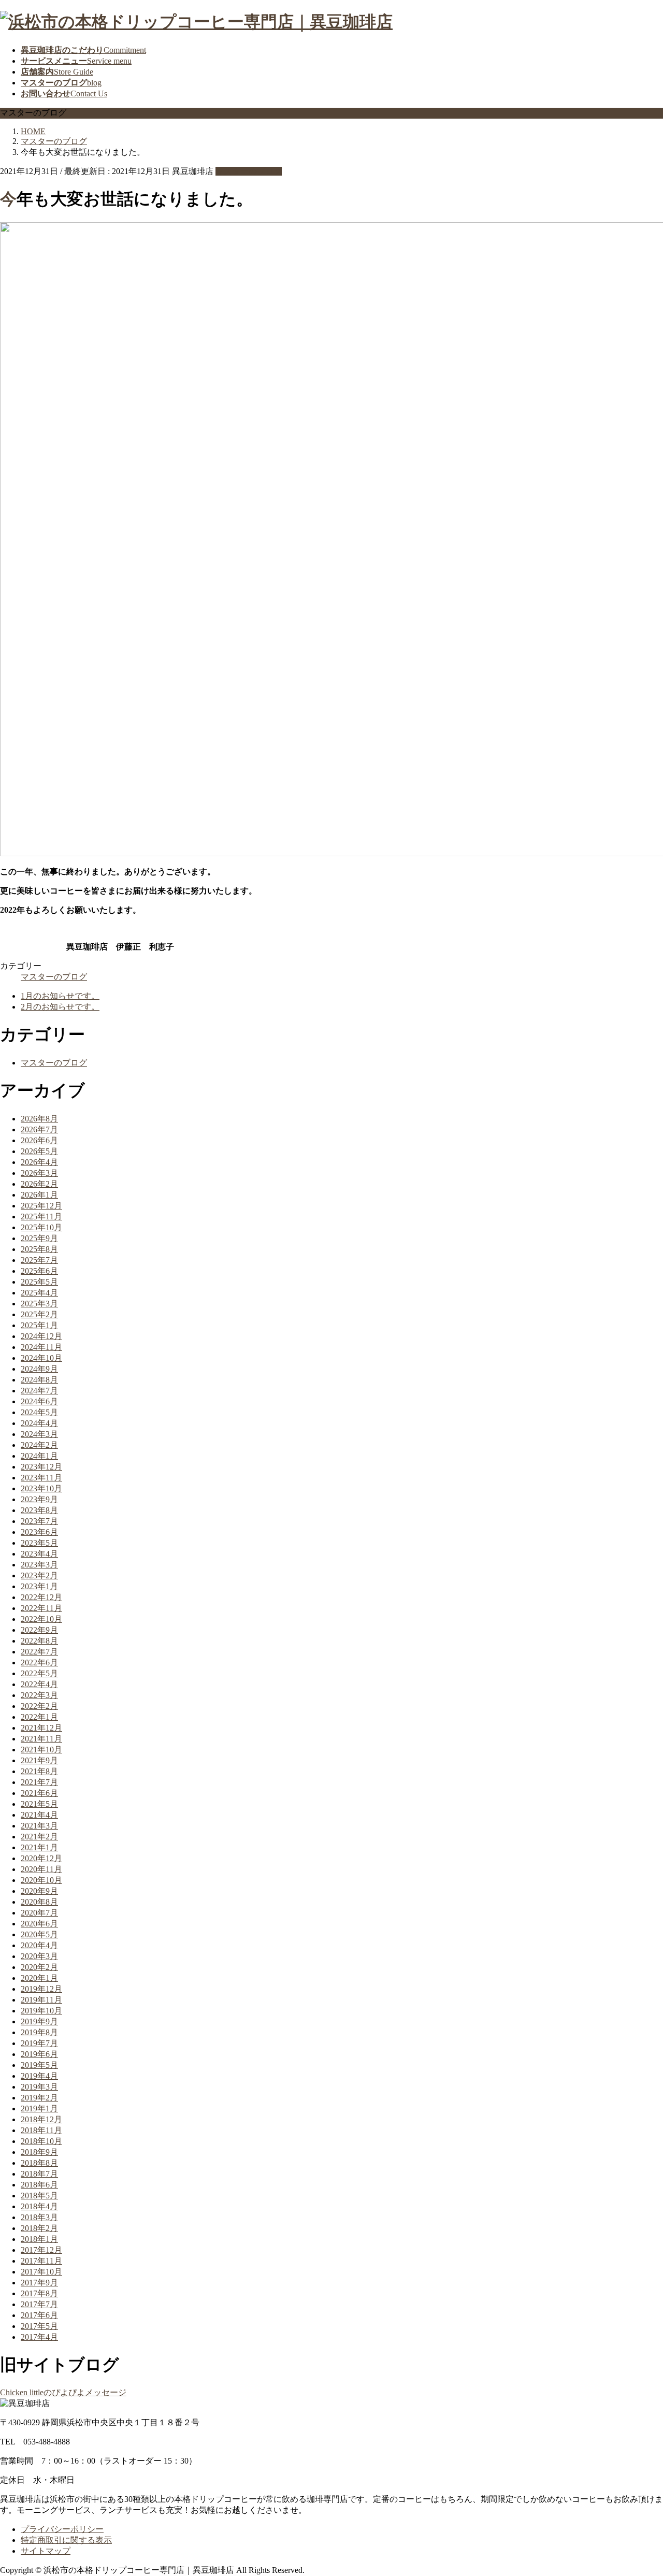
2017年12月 (41, 2250)
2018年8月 (39, 2163)
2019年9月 (39, 2021)
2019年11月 (41, 2000)
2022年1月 (39, 1717)
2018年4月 (39, 2206)
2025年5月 (39, 1282)
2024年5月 (39, 1412)
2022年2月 (39, 1706)
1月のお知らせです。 (60, 996)
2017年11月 (41, 2261)
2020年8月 (39, 1902)
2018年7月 (39, 2174)
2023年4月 (39, 1554)
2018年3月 (39, 2217)
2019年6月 (39, 2054)
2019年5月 (39, 2065)
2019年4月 (39, 2076)
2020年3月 (39, 1956)
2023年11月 (41, 1478)
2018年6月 (39, 2185)
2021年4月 (39, 1815)
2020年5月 (39, 1934)
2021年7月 (39, 1782)
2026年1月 (39, 1195)
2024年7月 (39, 1391)
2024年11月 (41, 1347)
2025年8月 (39, 1249)
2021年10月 (41, 1750)
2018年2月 (39, 2228)
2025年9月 (39, 1238)
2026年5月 (39, 1151)
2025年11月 (41, 1217)
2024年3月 (39, 1434)
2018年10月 (41, 2141)
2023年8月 (39, 1510)
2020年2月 (39, 1967)
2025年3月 (39, 1304)
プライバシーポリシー (62, 2529)
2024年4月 (39, 1423)
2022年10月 (41, 1619)
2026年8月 (39, 1119)
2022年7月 (39, 1652)
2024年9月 (39, 1369)
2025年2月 (39, 1314)
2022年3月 (39, 1695)
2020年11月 (41, 1869)
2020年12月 (41, 1858)
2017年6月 (39, 2315)
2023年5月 (39, 1543)
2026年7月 (39, 1129)
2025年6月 (39, 1271)
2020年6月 (39, 1924)
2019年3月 (39, 2087)
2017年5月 (39, 2326)
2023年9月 (39, 1499)
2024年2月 (39, 1445)
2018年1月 (39, 2239)
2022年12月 (41, 1597)
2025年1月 (39, 1325)
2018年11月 (41, 2130)
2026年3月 (39, 1173)
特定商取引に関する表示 (66, 2540)
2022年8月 (39, 1641)
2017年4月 (39, 2337)
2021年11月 (41, 1739)
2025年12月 (41, 1206)
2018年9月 (39, 2152)
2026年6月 (39, 1140)
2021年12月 (41, 1728)
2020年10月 (41, 1880)
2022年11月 (41, 1608)
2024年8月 (39, 1380)
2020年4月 (39, 1945)
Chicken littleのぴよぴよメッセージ (63, 2392)
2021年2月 (39, 1837)
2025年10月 (41, 1227)
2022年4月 (39, 1684)
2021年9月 (39, 1760)
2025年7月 (39, 1260)
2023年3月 (39, 1565)
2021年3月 (39, 1826)
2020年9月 (39, 1891)
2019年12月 (41, 1989)
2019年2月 (39, 2098)
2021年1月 (39, 1847)
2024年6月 (39, 1401)
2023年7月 (39, 1521)
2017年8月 (39, 2293)
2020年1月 (39, 1978)
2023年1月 (39, 1586)
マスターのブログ (249, 171)
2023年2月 (39, 1575)
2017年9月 (39, 2283)
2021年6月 (39, 1793)
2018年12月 (41, 2119)
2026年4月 (39, 1162)
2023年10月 (41, 1488)
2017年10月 (41, 2272)
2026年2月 (39, 1184)
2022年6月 (39, 1663)
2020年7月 (39, 1913)
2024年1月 (39, 1456)
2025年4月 (39, 1293)
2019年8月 (39, 2032)
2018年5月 (39, 2196)
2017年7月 (39, 2304)
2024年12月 (41, 1336)
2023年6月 (39, 1532)
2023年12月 (41, 1467)
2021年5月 (39, 1804)
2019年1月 (39, 2109)
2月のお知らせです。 (60, 1007)
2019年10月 (41, 2011)
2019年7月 (39, 2043)
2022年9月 (39, 1630)
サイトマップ (46, 2551)
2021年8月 (39, 1771)
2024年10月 (41, 1358)
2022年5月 (39, 1673)
